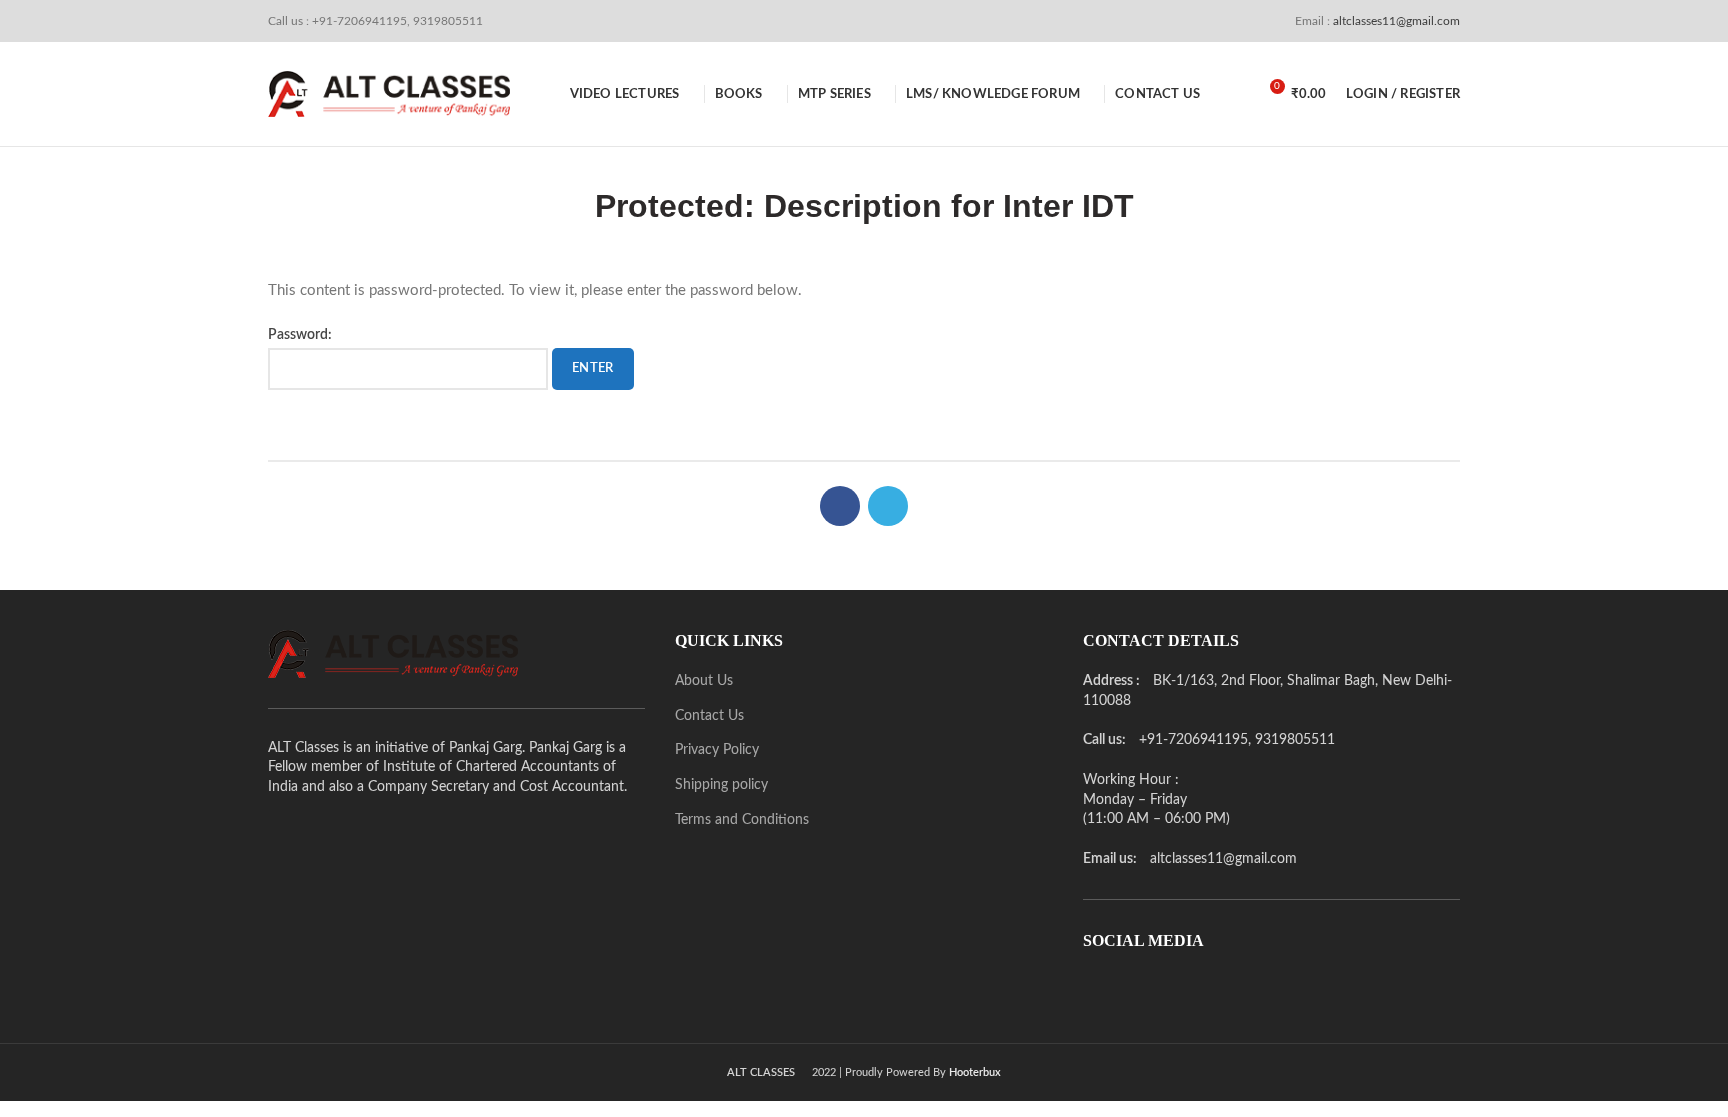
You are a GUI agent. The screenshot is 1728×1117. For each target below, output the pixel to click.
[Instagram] (1153, 988)
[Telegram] (888, 506)
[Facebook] (840, 506)
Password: (300, 335)
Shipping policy (721, 785)
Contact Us (709, 716)
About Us (704, 681)
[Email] (1125, 988)
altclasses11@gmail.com (1395, 21)
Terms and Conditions (742, 820)
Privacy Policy (717, 750)
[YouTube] (1181, 988)
